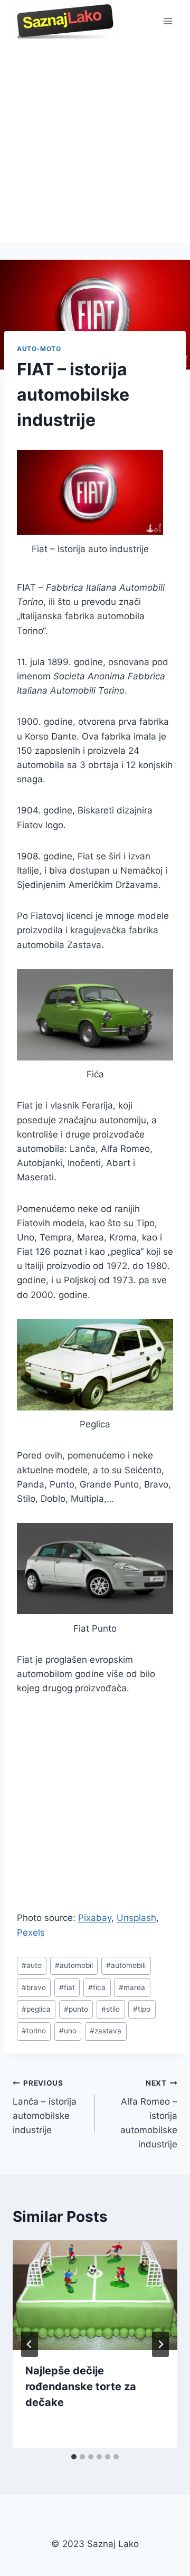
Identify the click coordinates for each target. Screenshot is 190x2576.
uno (68, 2031)
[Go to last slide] (30, 2344)
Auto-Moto (39, 349)
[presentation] (95, 2295)
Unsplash (136, 1918)
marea (132, 1987)
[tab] (74, 2457)
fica (97, 1987)
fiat (67, 1987)
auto (32, 1965)
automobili (126, 1965)
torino (34, 2031)
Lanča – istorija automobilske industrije (45, 2107)
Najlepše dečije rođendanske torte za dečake (81, 2386)
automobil (74, 1965)
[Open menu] (168, 21)
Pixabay (95, 1918)
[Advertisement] (95, 143)
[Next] (160, 2344)
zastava (106, 2031)
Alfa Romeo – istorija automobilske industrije (149, 2114)
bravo (34, 1987)
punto (76, 2009)
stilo (111, 2009)
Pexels (31, 1933)
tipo (142, 2009)
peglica (36, 2009)
